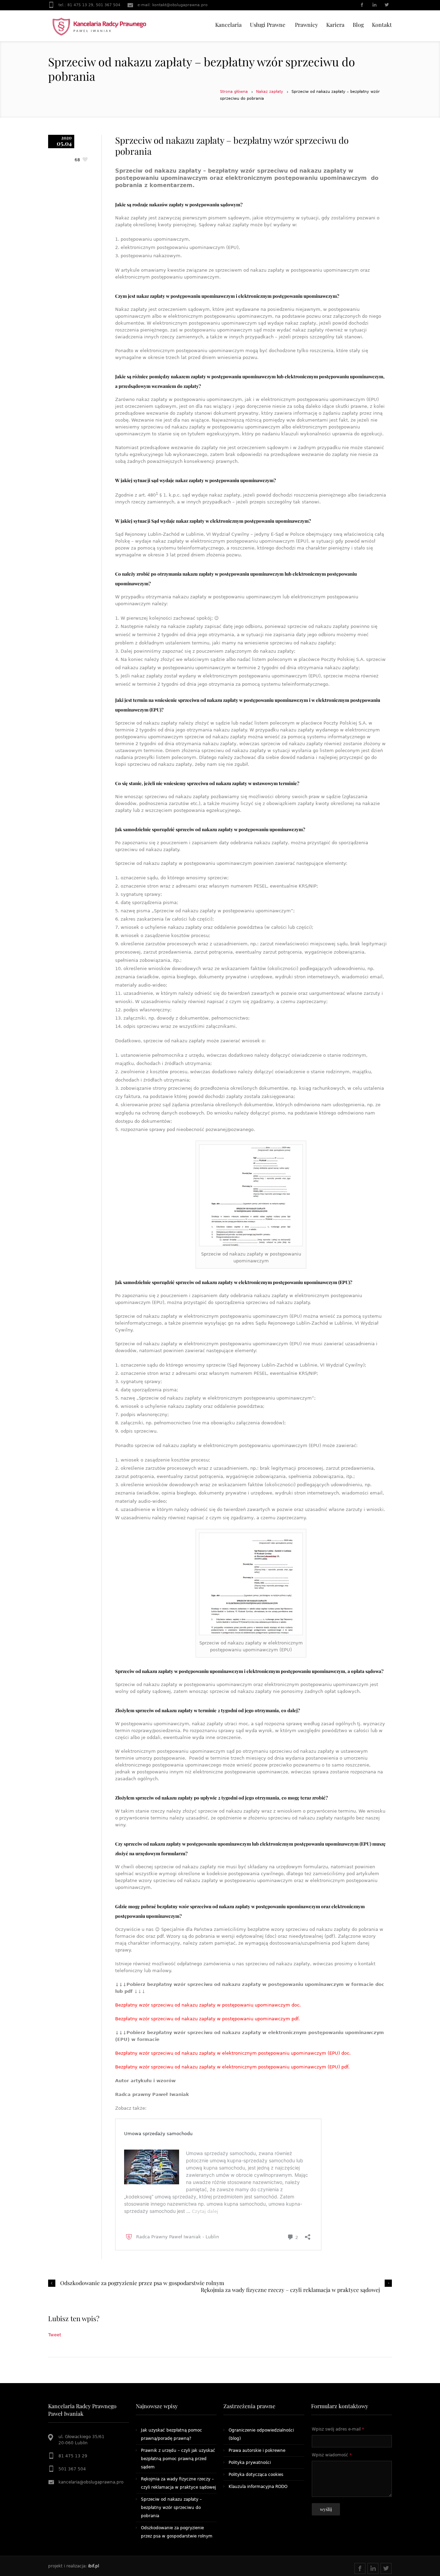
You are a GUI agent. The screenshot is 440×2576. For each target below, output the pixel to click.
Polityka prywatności (250, 2463)
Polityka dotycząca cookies (256, 2475)
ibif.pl (93, 2566)
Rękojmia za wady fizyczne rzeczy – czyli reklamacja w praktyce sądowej (290, 2290)
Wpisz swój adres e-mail (338, 2429)
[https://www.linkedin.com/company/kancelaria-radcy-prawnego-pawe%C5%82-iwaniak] (374, 6)
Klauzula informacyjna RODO (258, 2487)
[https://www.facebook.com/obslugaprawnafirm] (362, 6)
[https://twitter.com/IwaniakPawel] (386, 6)
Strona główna (234, 92)
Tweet (55, 2335)
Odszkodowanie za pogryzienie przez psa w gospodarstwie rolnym (142, 2283)
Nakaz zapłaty (270, 92)
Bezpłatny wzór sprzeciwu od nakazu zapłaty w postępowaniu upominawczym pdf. (207, 2019)
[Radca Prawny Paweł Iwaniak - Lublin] (100, 26)
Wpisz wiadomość (332, 2455)
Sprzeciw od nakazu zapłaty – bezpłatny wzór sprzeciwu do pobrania (171, 2508)
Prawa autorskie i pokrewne (257, 2450)
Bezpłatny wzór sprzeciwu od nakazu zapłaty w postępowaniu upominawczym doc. (208, 2005)
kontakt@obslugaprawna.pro (180, 5)
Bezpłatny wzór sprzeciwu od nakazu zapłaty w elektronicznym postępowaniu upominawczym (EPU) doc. (233, 2053)
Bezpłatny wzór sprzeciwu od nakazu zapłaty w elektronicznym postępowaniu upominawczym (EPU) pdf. (232, 2067)
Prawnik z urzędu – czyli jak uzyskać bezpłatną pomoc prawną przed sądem (178, 2459)
